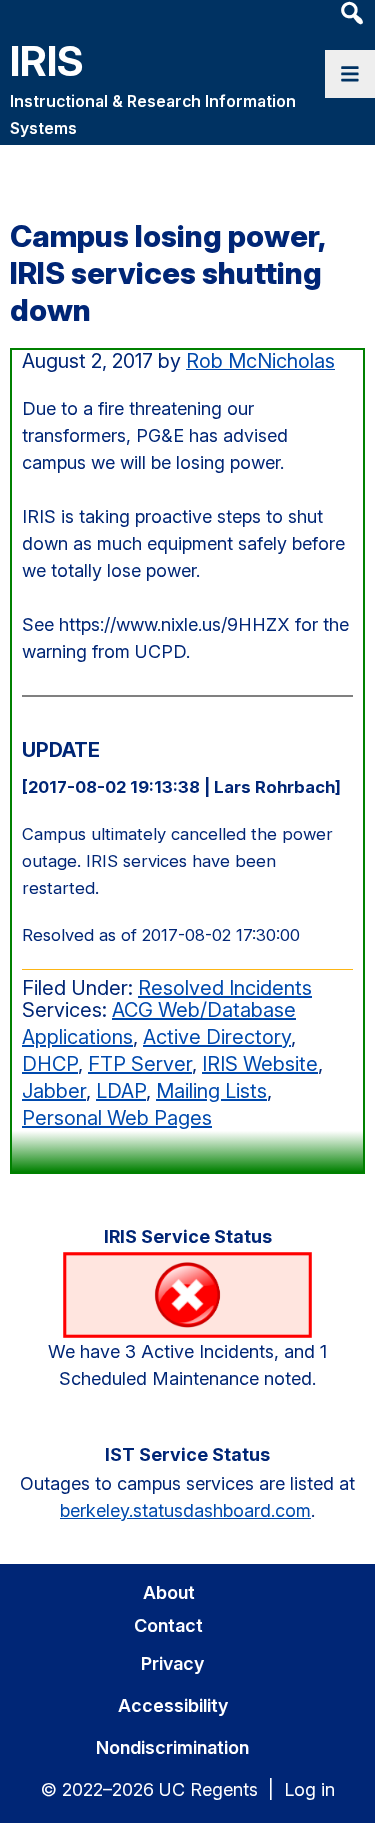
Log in (309, 1789)
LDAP (121, 1091)
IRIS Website (260, 1064)
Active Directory (217, 1037)
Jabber (54, 1091)
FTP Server (140, 1064)
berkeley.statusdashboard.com (185, 1510)
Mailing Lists (211, 1091)
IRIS (47, 60)
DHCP (50, 1064)
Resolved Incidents (225, 988)
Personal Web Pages (117, 1118)
